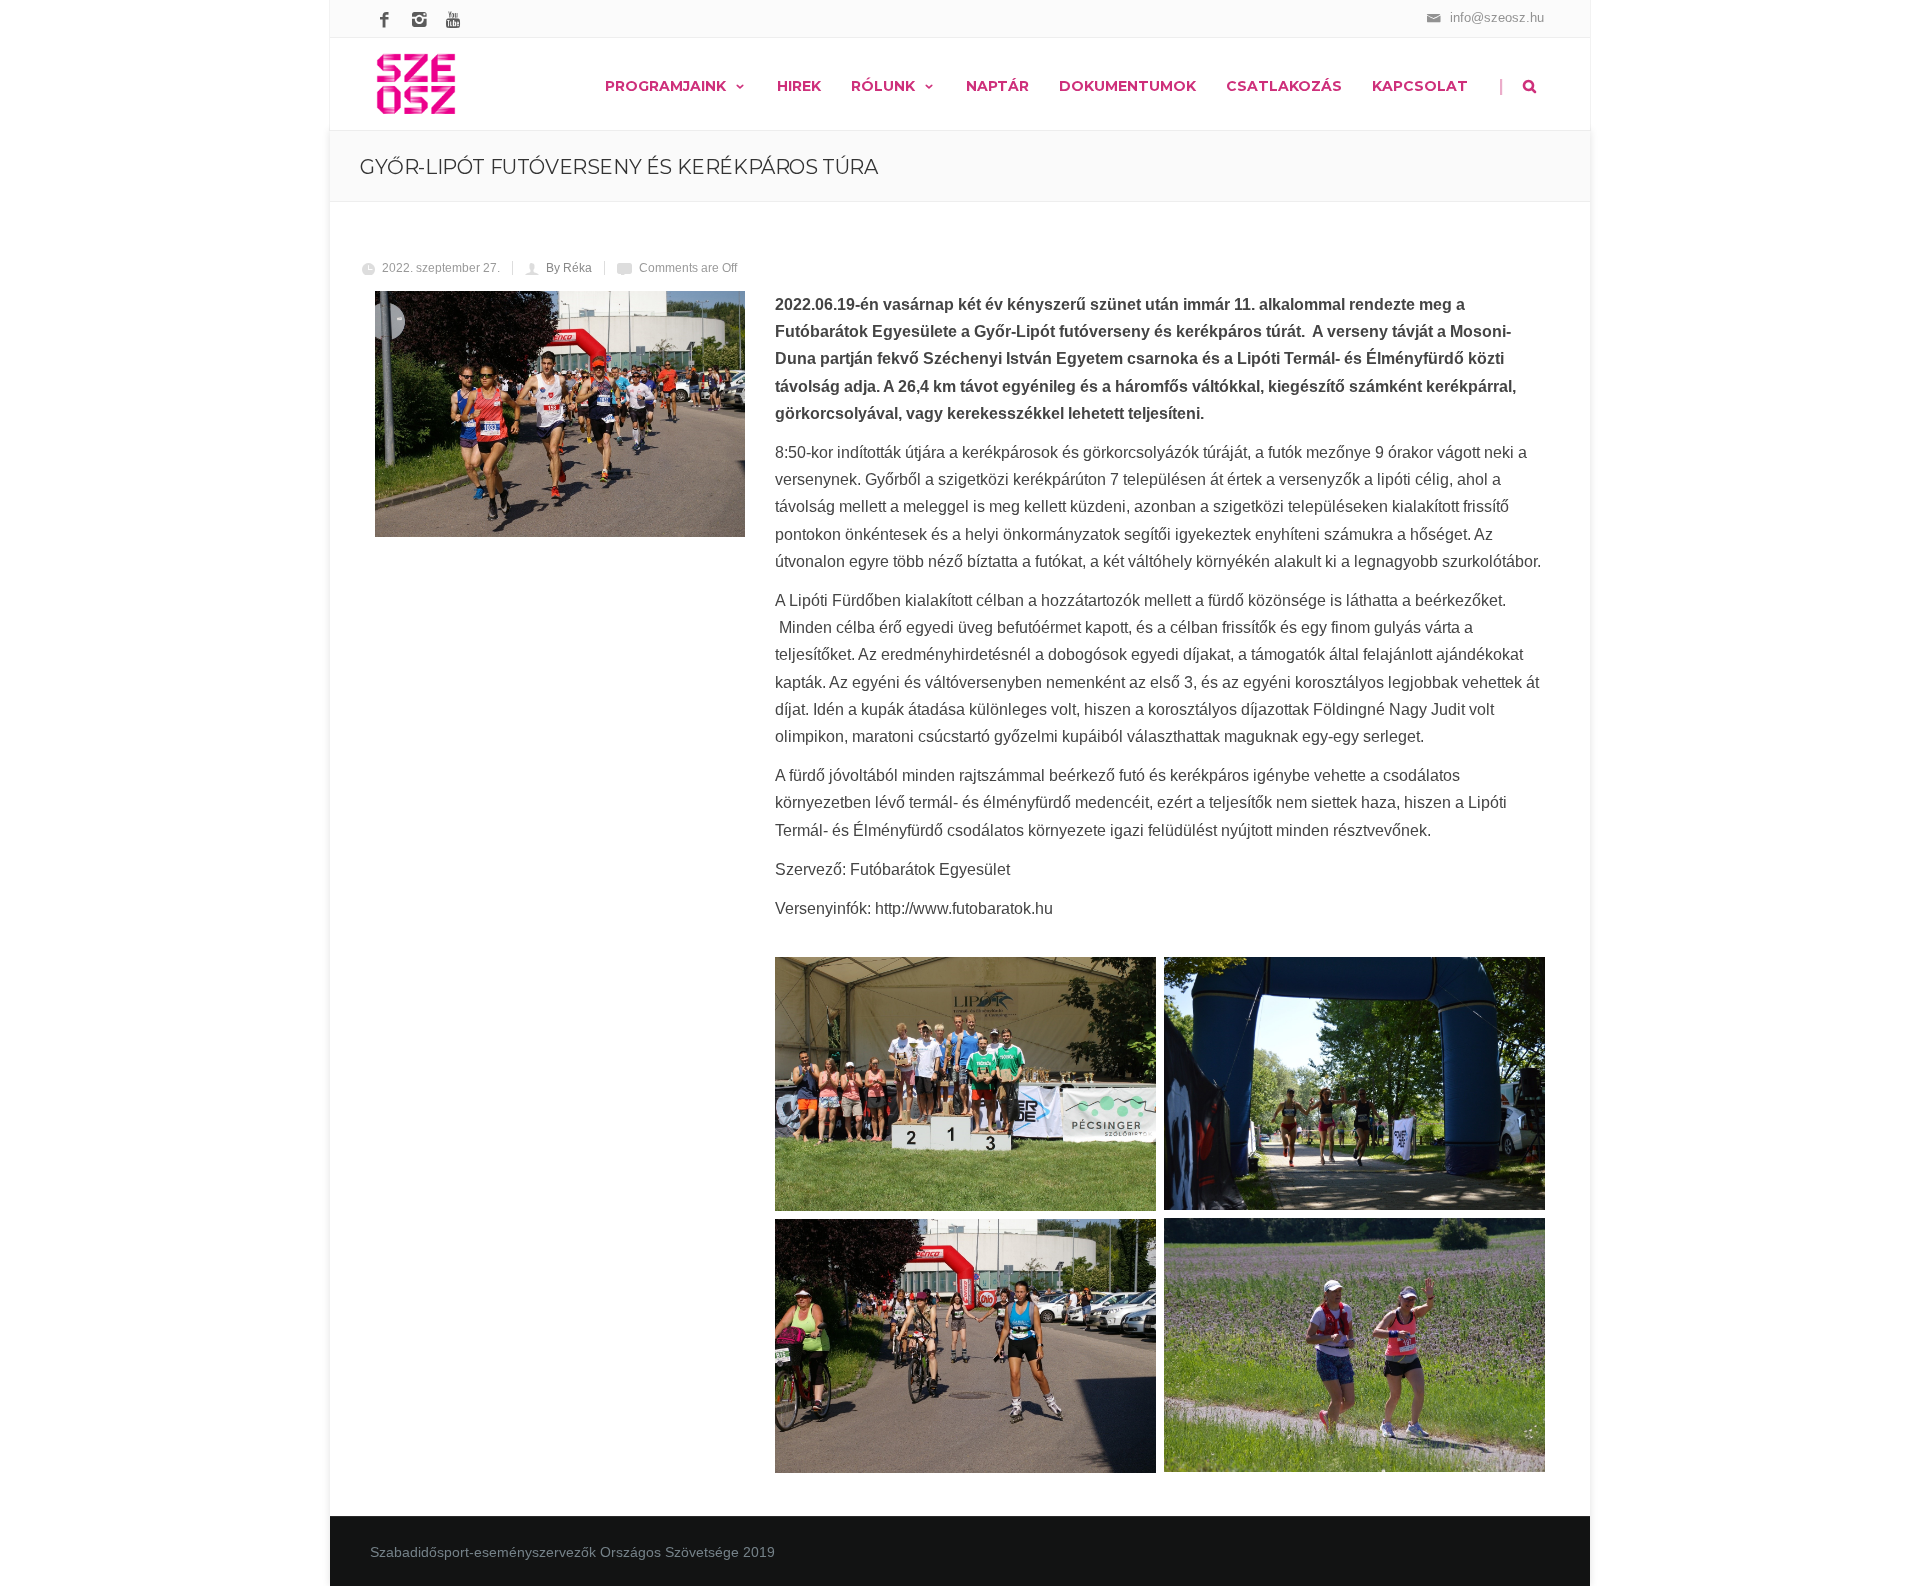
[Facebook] (387, 21)
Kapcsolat (1420, 86)
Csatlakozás (1284, 86)
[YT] (457, 21)
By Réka (569, 268)
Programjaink (665, 86)
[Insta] (422, 21)
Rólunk (883, 86)
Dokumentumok (1127, 86)
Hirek (799, 86)
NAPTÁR (997, 86)
